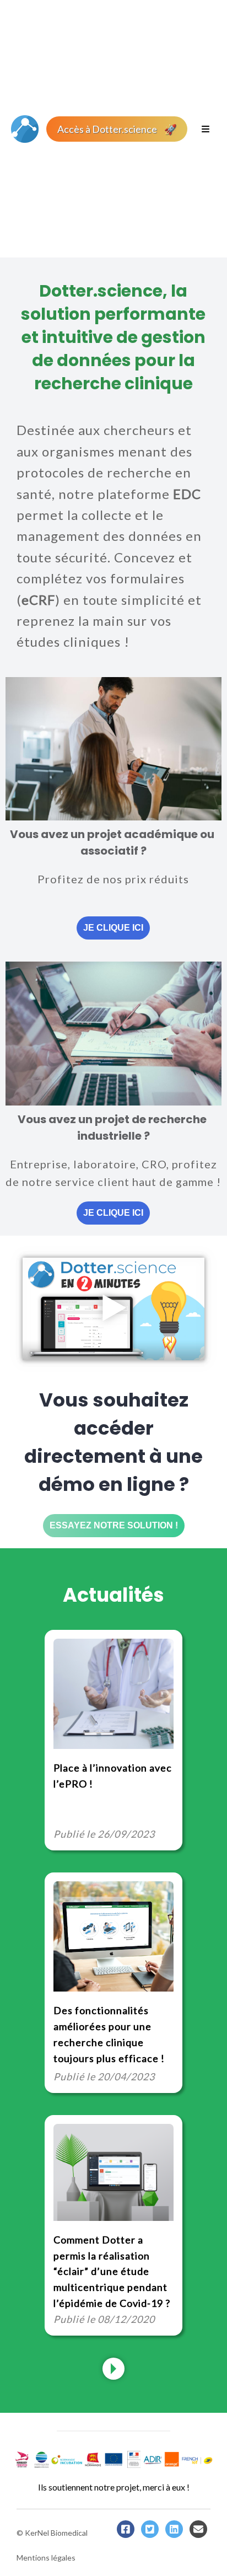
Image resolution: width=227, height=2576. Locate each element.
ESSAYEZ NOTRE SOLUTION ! (114, 1525)
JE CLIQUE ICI (113, 928)
